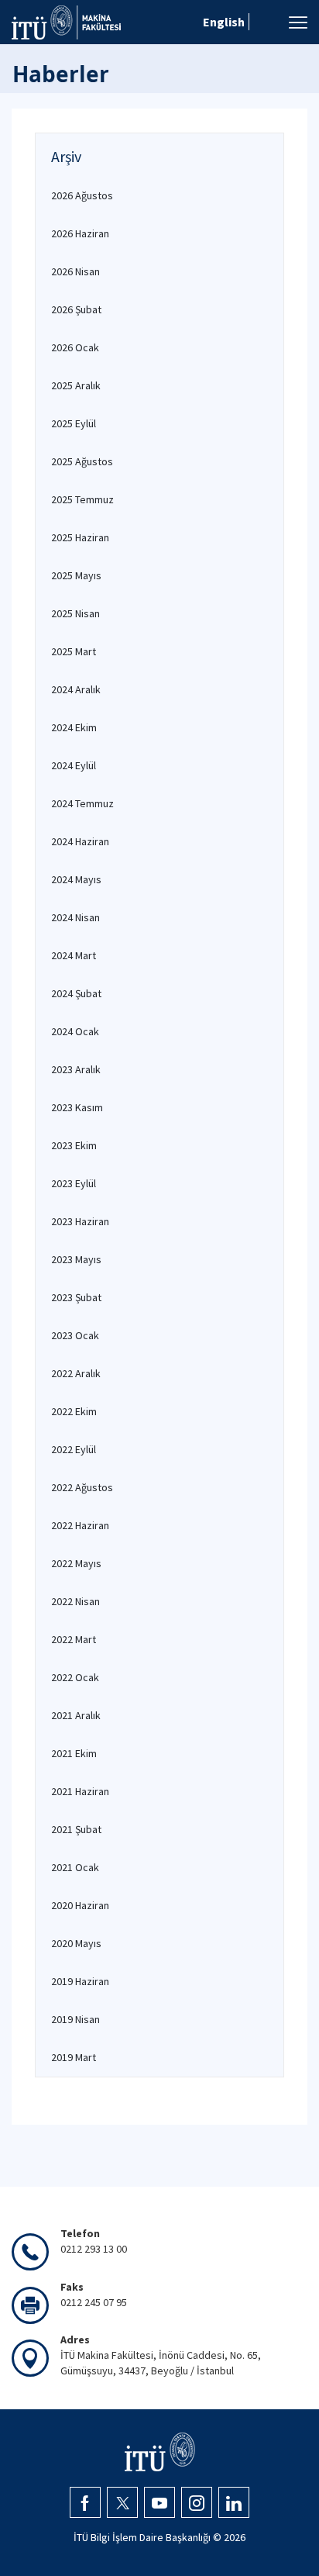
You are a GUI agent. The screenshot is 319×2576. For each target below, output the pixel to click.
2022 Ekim (74, 1411)
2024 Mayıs (76, 879)
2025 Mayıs (76, 575)
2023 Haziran (80, 1221)
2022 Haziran (80, 1525)
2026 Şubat (76, 309)
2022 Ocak (75, 1677)
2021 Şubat (76, 1829)
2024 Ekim (74, 727)
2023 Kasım (77, 1107)
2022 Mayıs (76, 1563)
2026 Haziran (80, 233)
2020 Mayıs (76, 1943)
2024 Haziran (80, 841)
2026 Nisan (75, 271)
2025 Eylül (74, 423)
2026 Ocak (75, 347)
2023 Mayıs (76, 1259)
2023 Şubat (76, 1297)
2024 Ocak (75, 1031)
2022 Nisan (75, 1601)
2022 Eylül (74, 1449)
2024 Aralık (76, 689)
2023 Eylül (74, 1183)
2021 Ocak (75, 1867)
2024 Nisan (75, 917)
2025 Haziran (80, 537)
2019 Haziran (80, 1981)
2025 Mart (74, 651)
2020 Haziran (80, 1905)
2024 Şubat (76, 993)
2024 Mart (74, 955)
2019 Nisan (75, 2019)
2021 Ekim (74, 1753)
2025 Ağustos (82, 461)
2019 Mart (74, 2057)
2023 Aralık (76, 1069)
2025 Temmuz (82, 499)
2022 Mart (74, 1639)
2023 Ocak (75, 1335)
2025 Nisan (75, 613)
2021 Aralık (76, 1715)
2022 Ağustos (82, 1487)
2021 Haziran (80, 1791)
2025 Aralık (76, 385)
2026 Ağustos (82, 195)
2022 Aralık (76, 1373)
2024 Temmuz (82, 803)
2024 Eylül (74, 765)
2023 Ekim (74, 1145)
